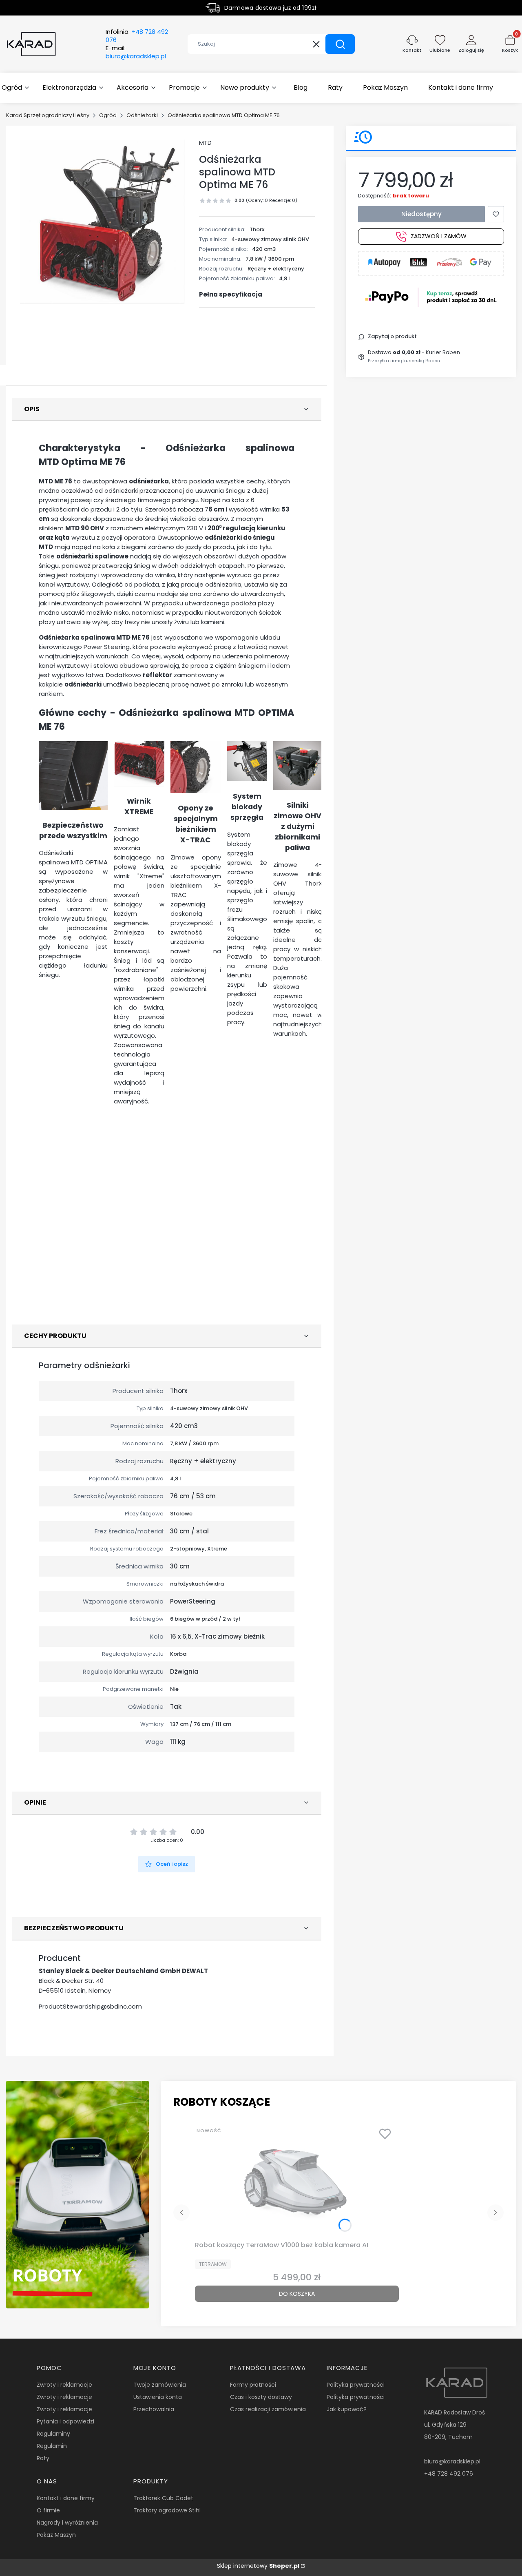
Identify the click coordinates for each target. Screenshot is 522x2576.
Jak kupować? (347, 2409)
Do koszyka (297, 2294)
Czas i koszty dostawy (261, 2397)
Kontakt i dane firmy (66, 2498)
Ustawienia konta (158, 2397)
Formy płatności (253, 2385)
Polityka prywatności (356, 2385)
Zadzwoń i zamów (439, 237)
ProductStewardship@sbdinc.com (90, 2006)
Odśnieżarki (142, 115)
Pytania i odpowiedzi (65, 2421)
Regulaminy (53, 2434)
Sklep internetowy (258, 2566)
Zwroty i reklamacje (64, 2385)
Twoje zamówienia (160, 2385)
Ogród (108, 115)
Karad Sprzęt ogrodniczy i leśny (48, 115)
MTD (205, 143)
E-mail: (136, 52)
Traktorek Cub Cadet (163, 2498)
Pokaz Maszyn (56, 2535)
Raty (43, 2458)
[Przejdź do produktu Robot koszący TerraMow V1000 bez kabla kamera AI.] (297, 2180)
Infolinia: (137, 36)
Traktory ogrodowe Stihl (167, 2510)
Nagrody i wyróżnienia (67, 2523)
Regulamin (52, 2446)
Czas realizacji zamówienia (268, 2409)
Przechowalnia (154, 2409)
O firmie (48, 2510)
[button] (340, 44)
